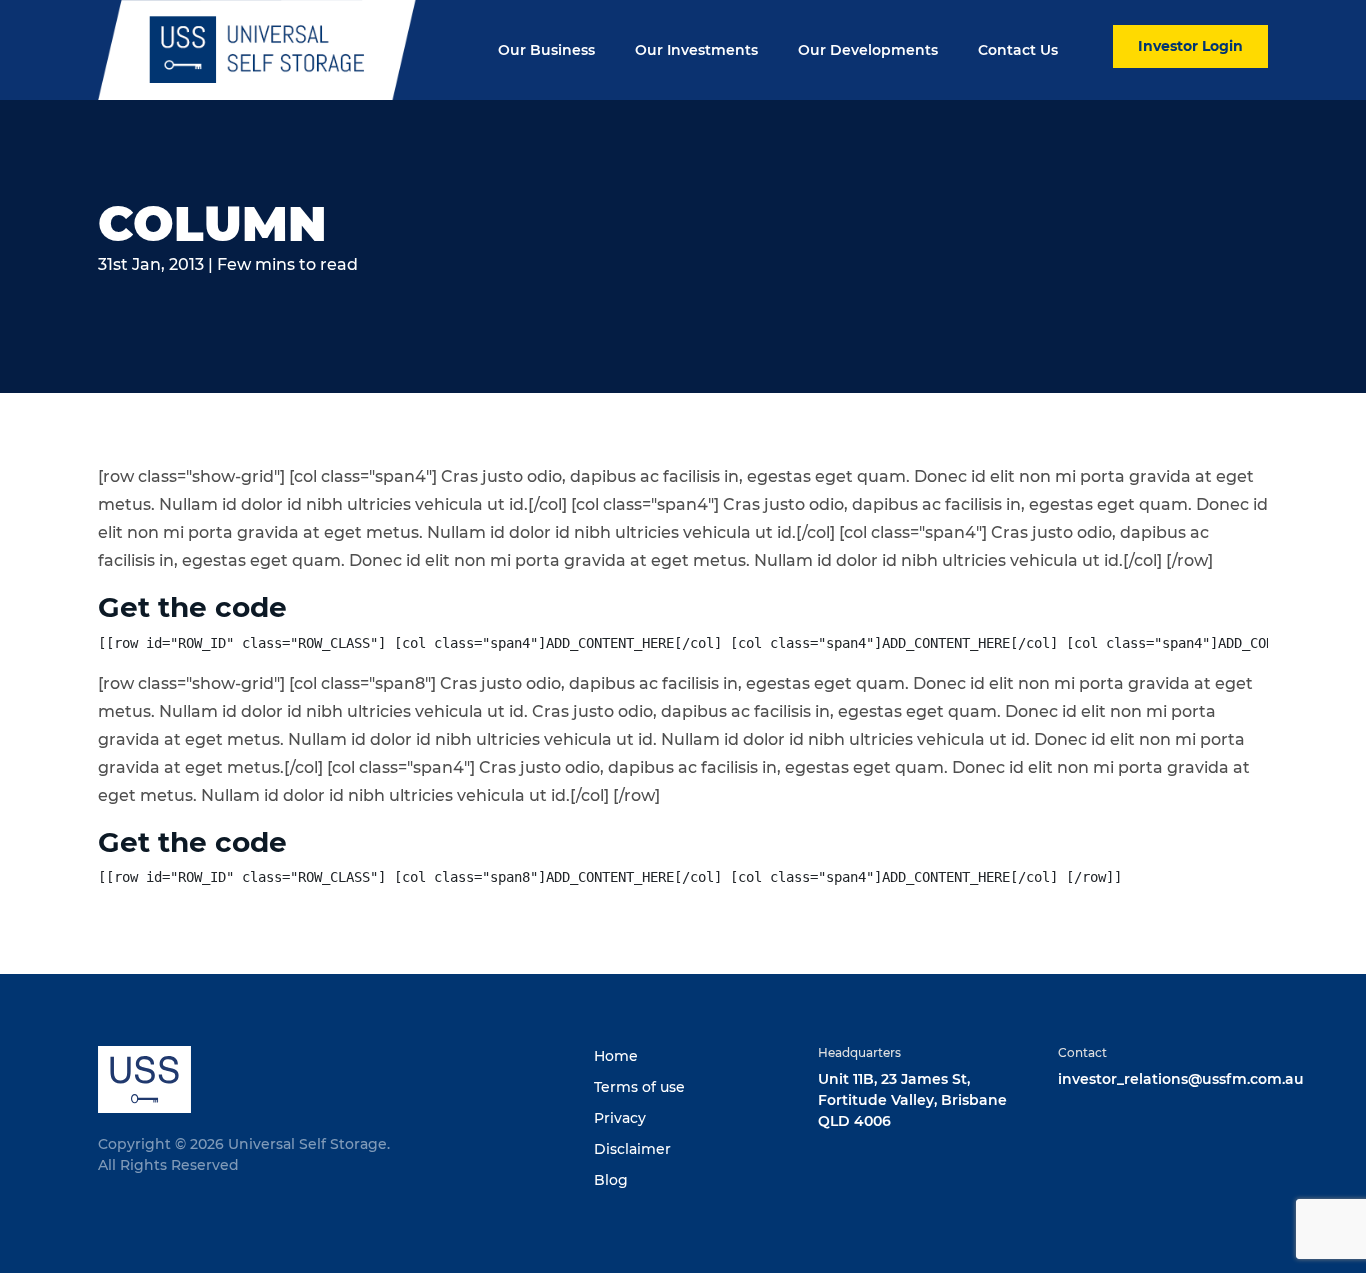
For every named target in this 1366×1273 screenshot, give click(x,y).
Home (616, 1056)
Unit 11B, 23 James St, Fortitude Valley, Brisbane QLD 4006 (912, 1100)
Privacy (620, 1118)
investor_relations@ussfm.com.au (1181, 1079)
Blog (611, 1180)
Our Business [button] (546, 50)
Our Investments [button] (696, 50)
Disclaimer (632, 1149)
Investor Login (1190, 46)
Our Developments (868, 50)
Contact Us (1018, 50)
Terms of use (639, 1087)
